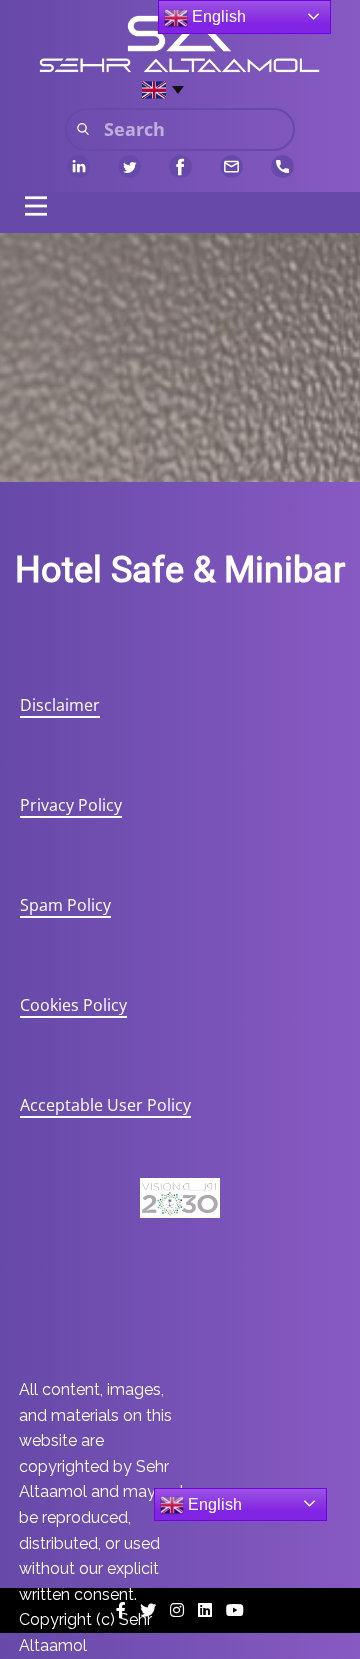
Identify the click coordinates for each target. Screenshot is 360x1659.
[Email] (231, 166)
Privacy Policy (71, 805)
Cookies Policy (73, 1005)
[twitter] (129, 166)
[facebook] (180, 166)
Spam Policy (65, 905)
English (213, 1504)
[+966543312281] (282, 166)
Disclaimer (60, 705)
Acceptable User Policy (105, 1105)
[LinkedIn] (78, 166)
